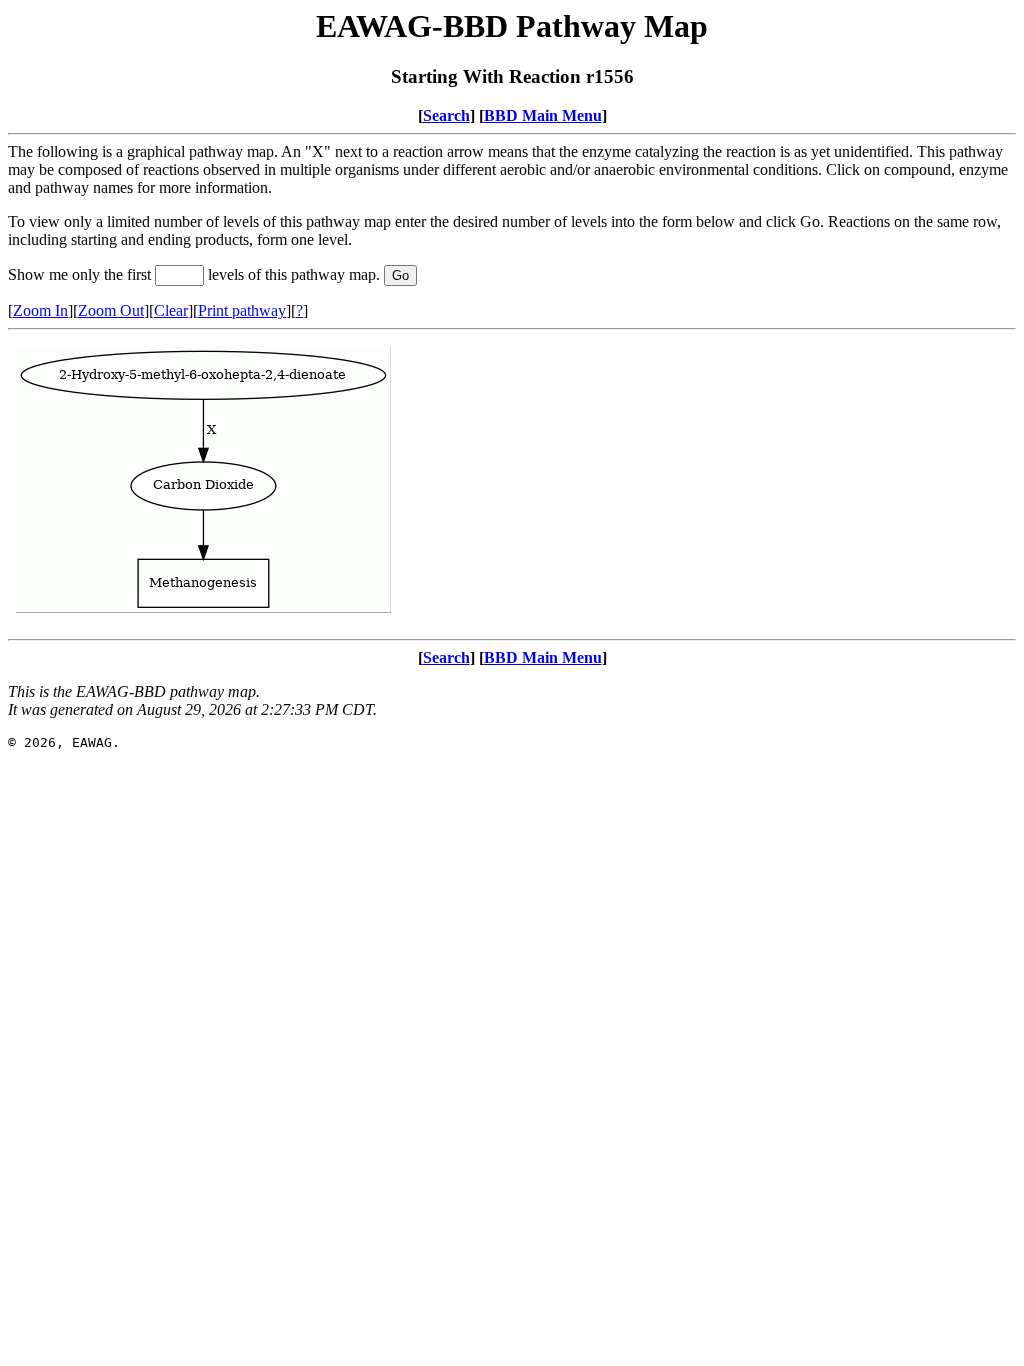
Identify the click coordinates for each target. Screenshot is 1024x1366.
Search (446, 115)
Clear (171, 310)
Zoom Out (111, 310)
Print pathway (242, 310)
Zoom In (40, 310)
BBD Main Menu (543, 115)
